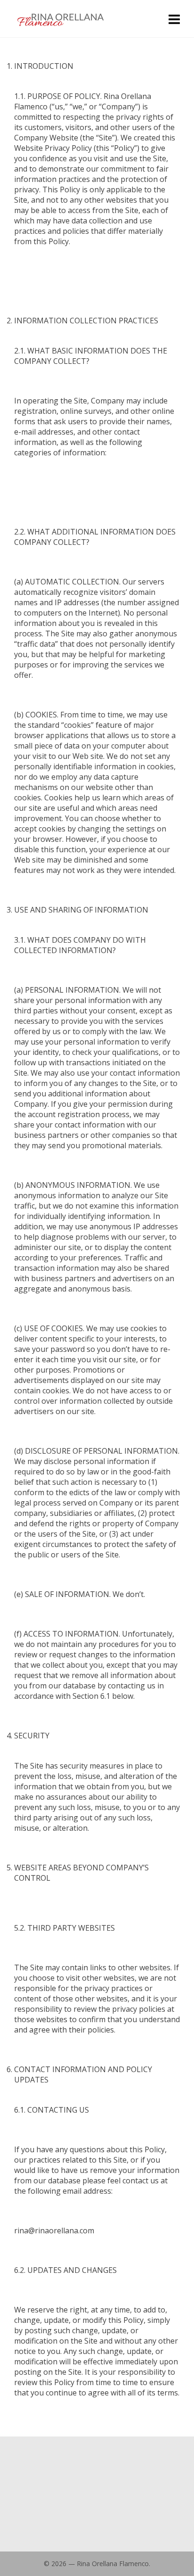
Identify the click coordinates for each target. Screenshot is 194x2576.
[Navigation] (174, 19)
